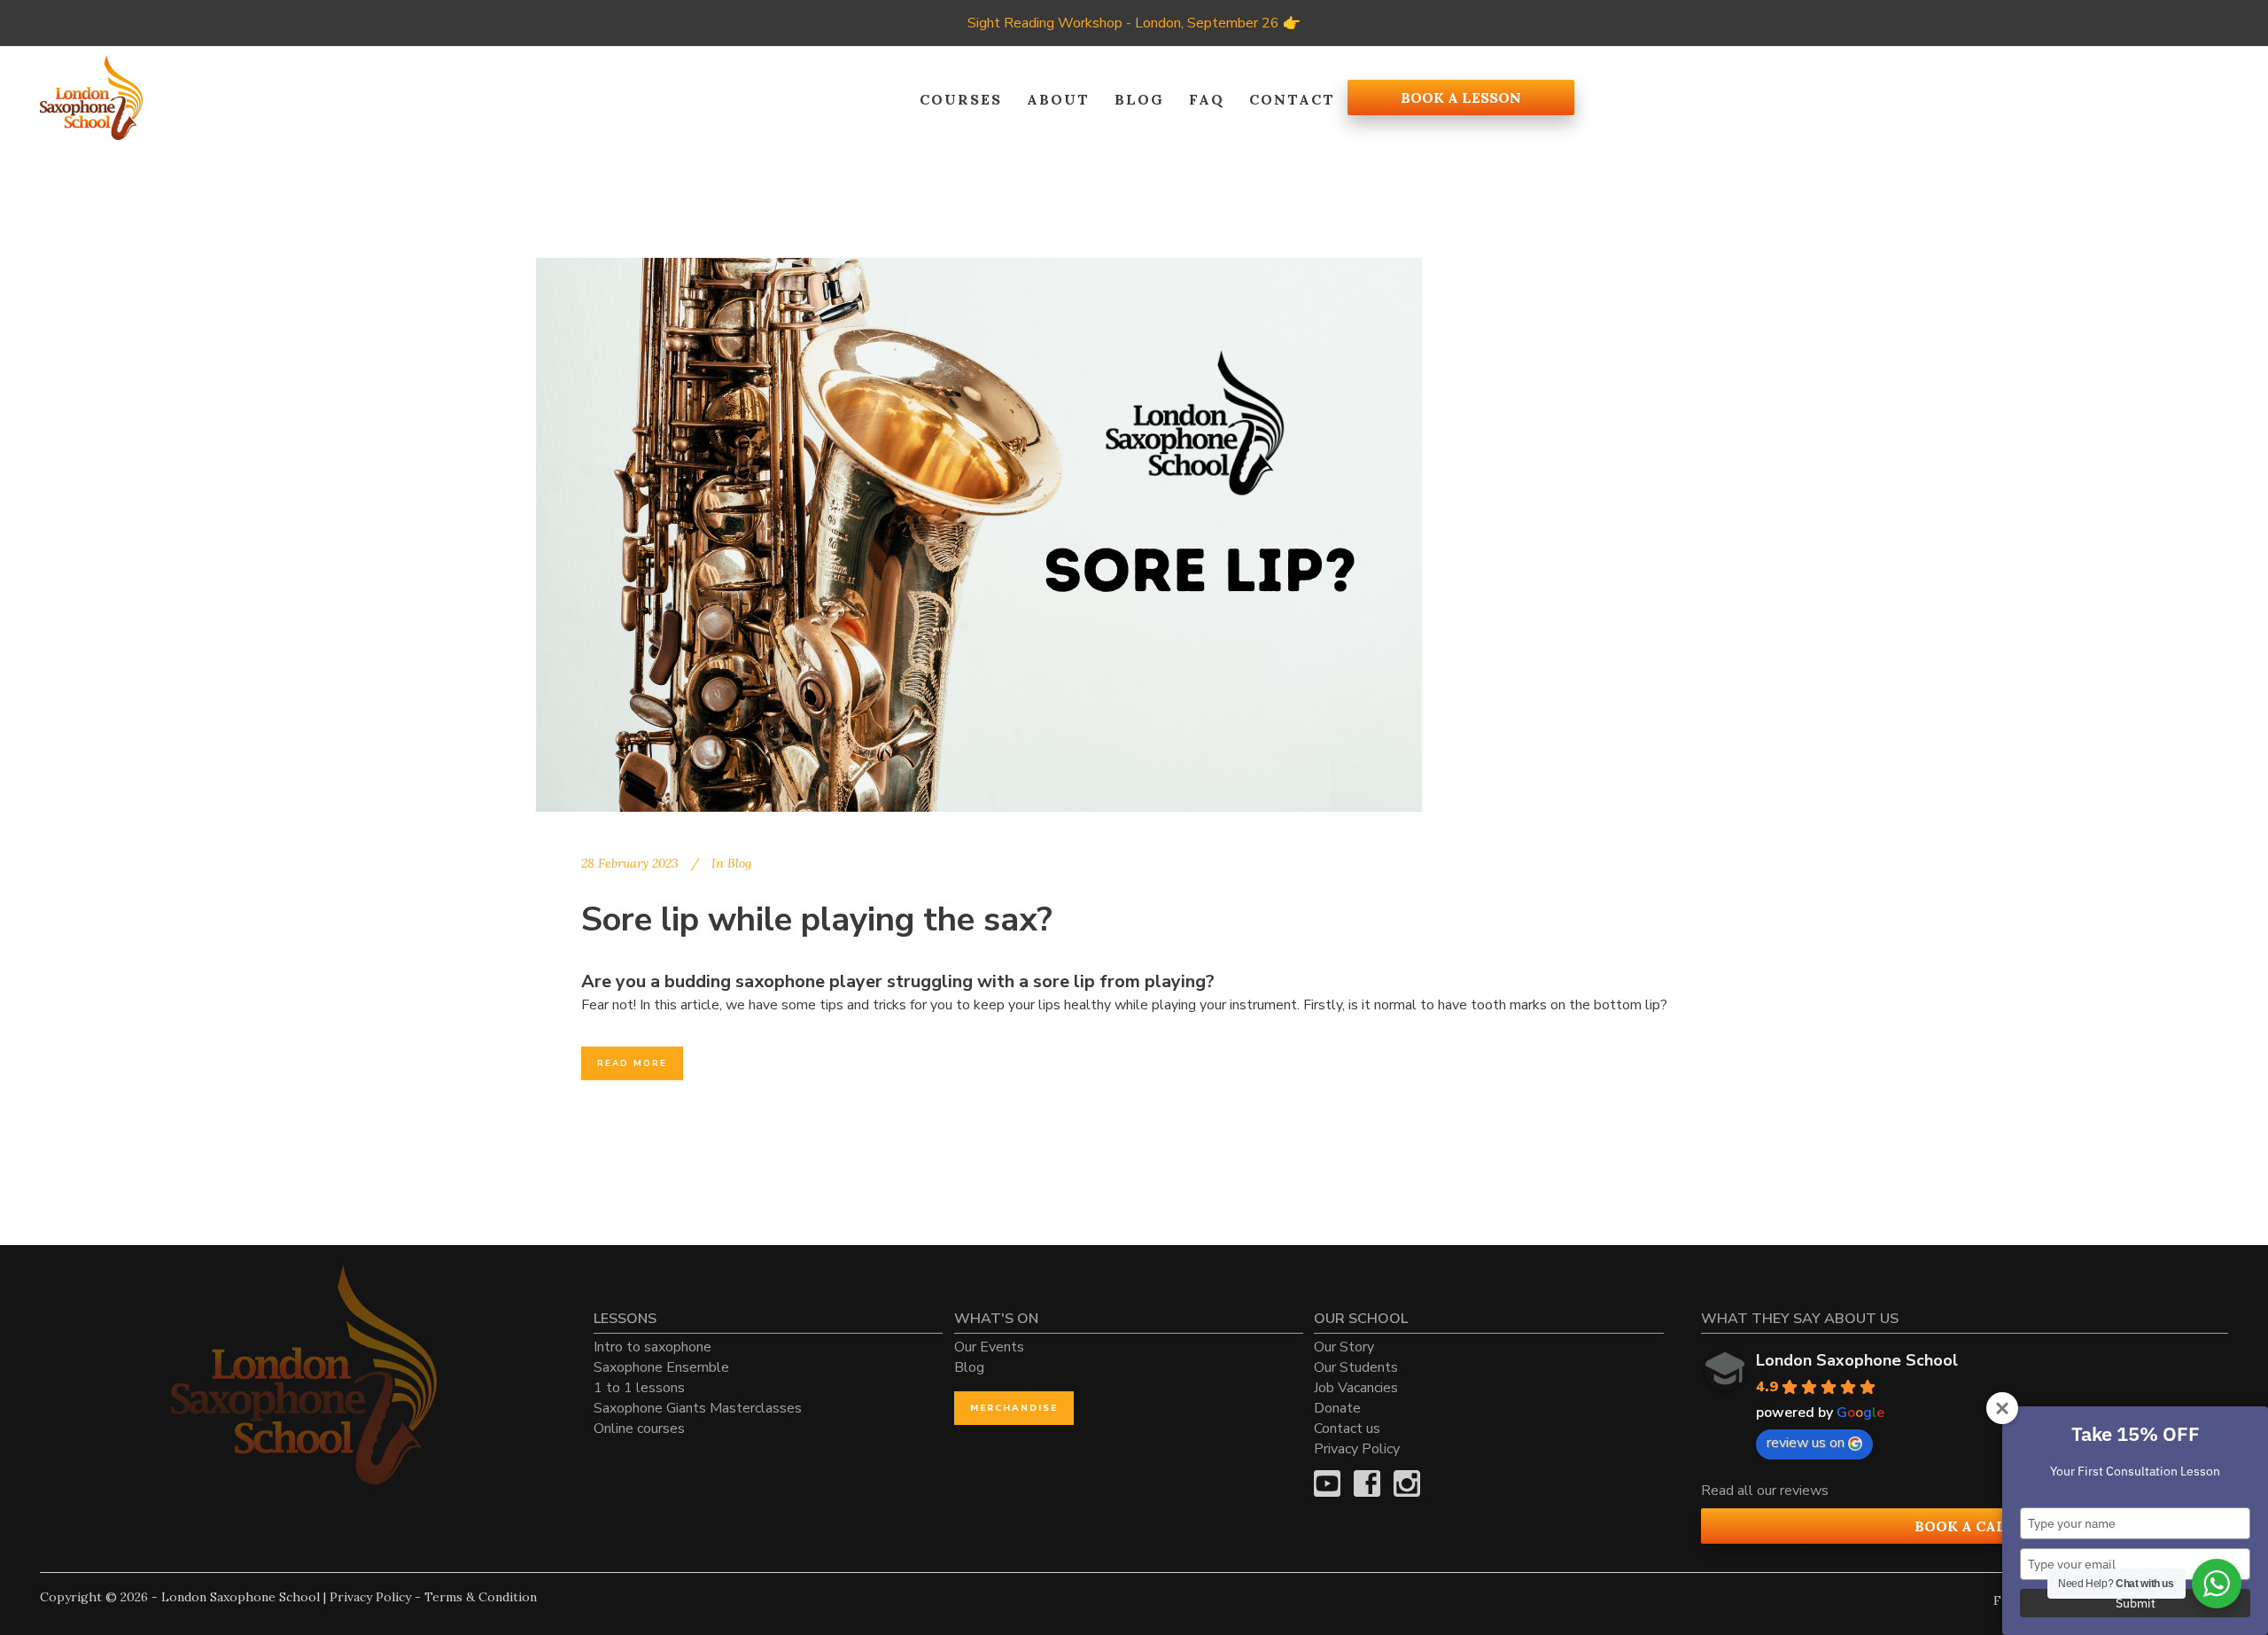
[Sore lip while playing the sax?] (979, 535)
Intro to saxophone (652, 1347)
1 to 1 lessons (639, 1388)
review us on (1806, 1443)
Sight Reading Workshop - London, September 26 (1123, 23)
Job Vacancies (1356, 1388)
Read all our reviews (1765, 1491)
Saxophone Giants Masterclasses (698, 1408)
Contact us (1347, 1429)
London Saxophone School (1857, 1360)
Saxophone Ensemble (661, 1367)
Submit (2136, 1603)
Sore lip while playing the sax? (817, 919)
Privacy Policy (1357, 1449)
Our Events (989, 1347)
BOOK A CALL (1965, 1526)
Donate (1337, 1408)
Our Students (1356, 1367)
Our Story (1344, 1347)
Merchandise (1014, 1408)
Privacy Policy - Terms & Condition (433, 1597)
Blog (739, 863)
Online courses (639, 1429)
